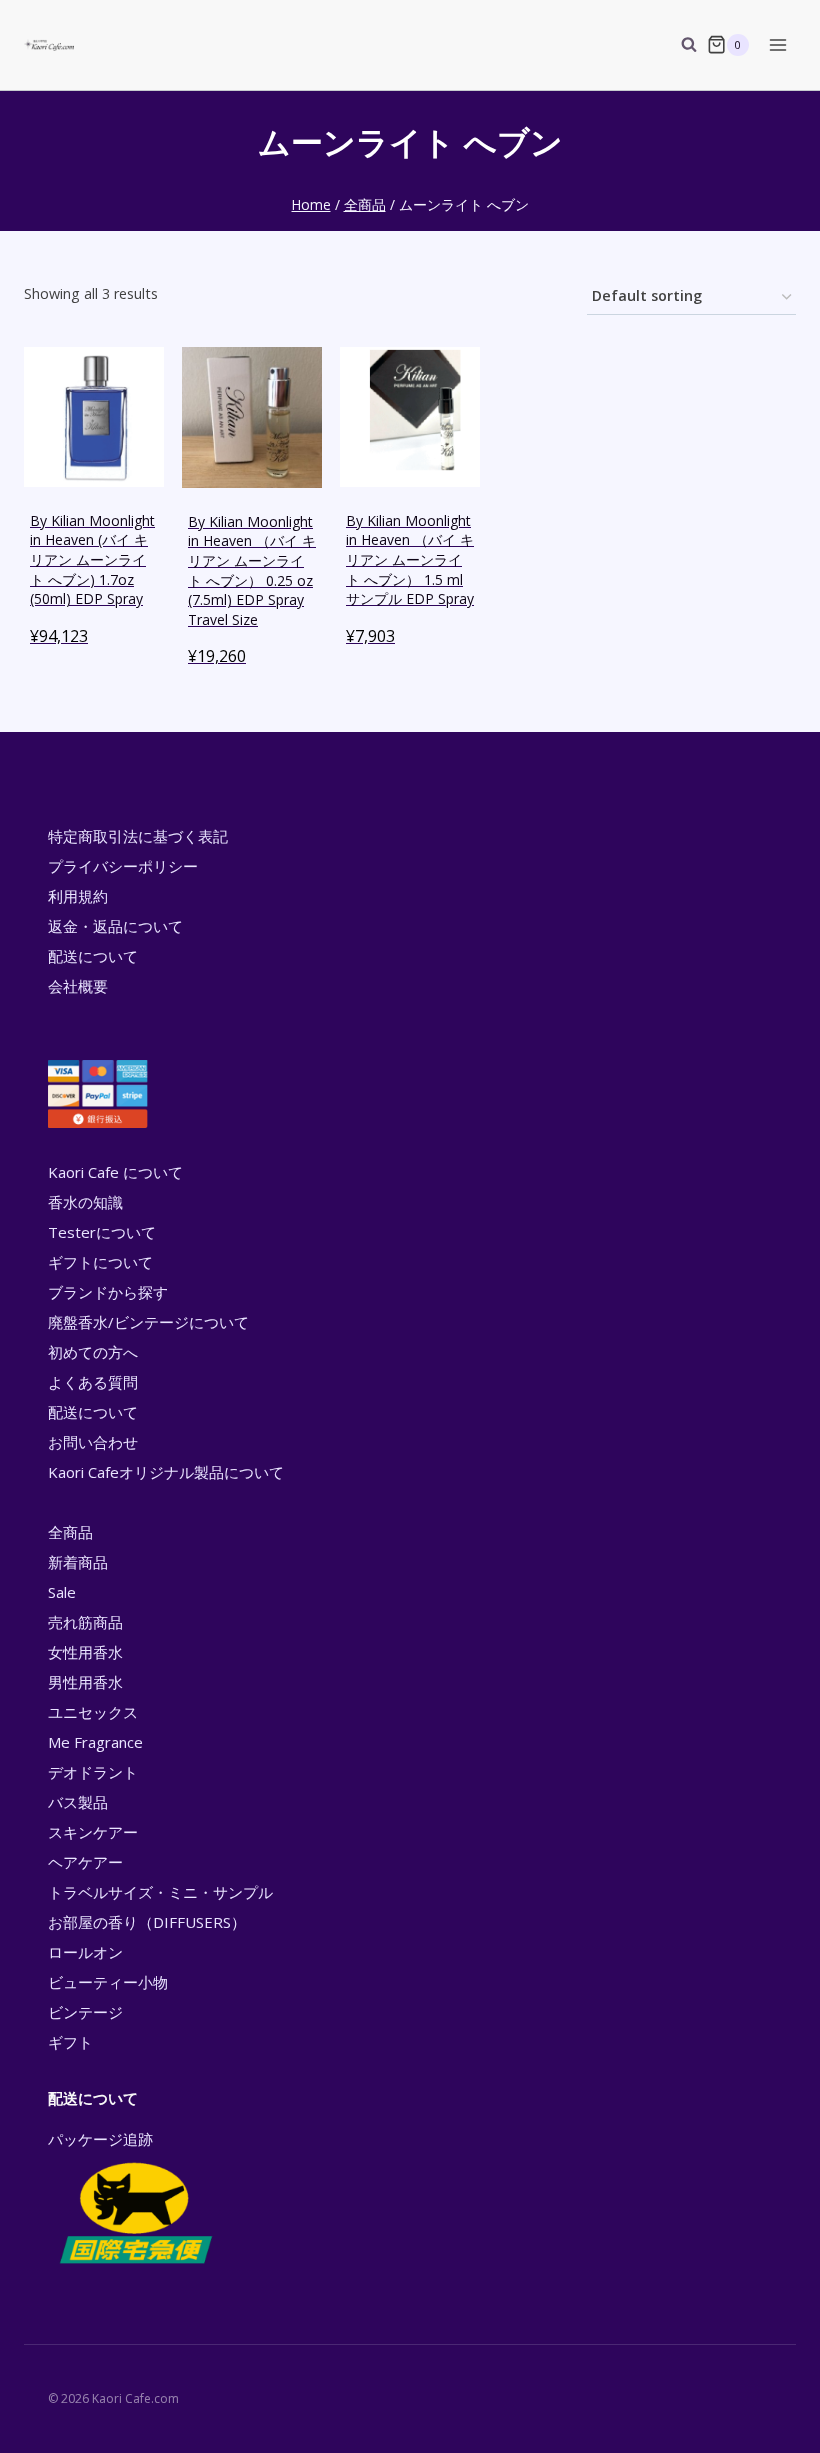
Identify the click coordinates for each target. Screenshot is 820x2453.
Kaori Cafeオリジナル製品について (166, 1472)
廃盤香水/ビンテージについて (148, 1322)
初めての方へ (93, 1352)
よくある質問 (93, 1382)
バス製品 (78, 1802)
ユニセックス (93, 1712)
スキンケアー (93, 1832)
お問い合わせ (93, 1442)
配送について (93, 956)
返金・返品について (115, 926)
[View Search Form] (679, 45)
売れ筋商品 (85, 1622)
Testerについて (102, 1232)
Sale (62, 1592)
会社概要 (78, 986)
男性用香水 (85, 1682)
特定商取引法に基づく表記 (138, 836)
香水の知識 (85, 1202)
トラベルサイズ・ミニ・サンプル (160, 1892)
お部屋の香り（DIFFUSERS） (147, 1922)
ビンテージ (85, 2012)
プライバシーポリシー (123, 866)
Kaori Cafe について (115, 1172)
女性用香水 (85, 1652)
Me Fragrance (95, 1742)
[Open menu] (777, 44)
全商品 (70, 1532)
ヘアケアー (85, 1862)
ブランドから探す (108, 1292)
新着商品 (78, 1562)
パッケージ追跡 (100, 2139)
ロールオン (85, 1952)
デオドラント (93, 1772)
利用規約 (78, 896)
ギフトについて (100, 1262)
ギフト (70, 2042)
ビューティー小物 (108, 1982)
